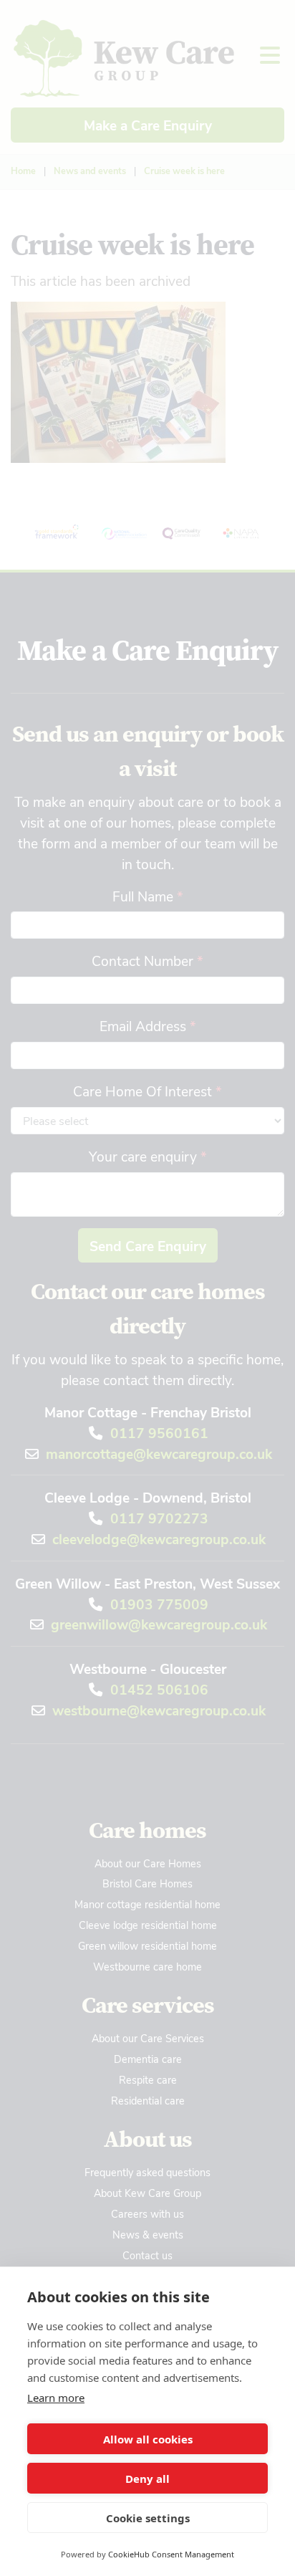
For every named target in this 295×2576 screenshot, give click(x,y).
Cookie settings (148, 2518)
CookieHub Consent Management (171, 2554)
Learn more (56, 2398)
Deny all (147, 2479)
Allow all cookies (148, 2439)
